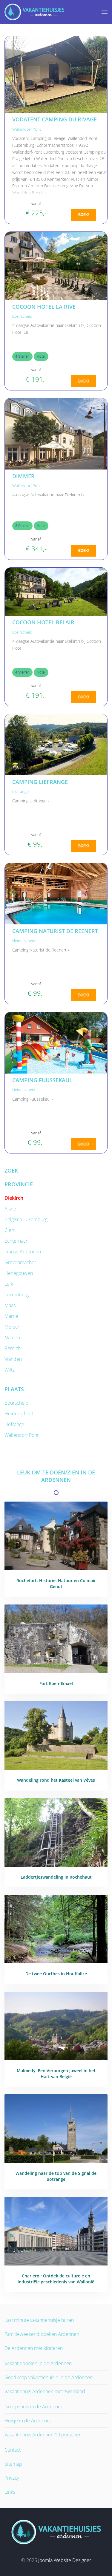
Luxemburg (17, 1295)
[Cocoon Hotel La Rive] (56, 265)
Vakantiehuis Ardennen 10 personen (43, 2435)
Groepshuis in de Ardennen (34, 2407)
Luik (9, 1284)
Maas (10, 1305)
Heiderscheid (24, 940)
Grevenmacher (20, 1262)
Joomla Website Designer (65, 2560)
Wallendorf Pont (27, 129)
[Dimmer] (56, 433)
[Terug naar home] (34, 12)
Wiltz (10, 1370)
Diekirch (14, 1198)
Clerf (10, 1230)
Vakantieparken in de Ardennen (38, 2363)
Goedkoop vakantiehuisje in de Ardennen (49, 2377)
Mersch (12, 1327)
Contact (13, 2450)
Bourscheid (22, 316)
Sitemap (13, 2464)
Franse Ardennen (23, 1252)
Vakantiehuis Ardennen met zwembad (45, 2391)
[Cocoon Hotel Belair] (56, 591)
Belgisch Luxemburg (26, 1219)
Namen (12, 1338)
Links (10, 2492)
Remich (13, 1348)
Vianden (13, 1359)
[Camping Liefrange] (56, 744)
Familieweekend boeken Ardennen (42, 2334)
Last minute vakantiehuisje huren (39, 2320)
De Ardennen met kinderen (34, 2348)
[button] (105, 12)
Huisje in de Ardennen (28, 2421)
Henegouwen (19, 1273)
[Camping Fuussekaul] (56, 1043)
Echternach (16, 1241)
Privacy (12, 2478)
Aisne (10, 1209)
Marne (11, 1316)
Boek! (83, 215)
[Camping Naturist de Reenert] (56, 893)
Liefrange (20, 791)
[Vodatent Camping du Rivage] (56, 74)
